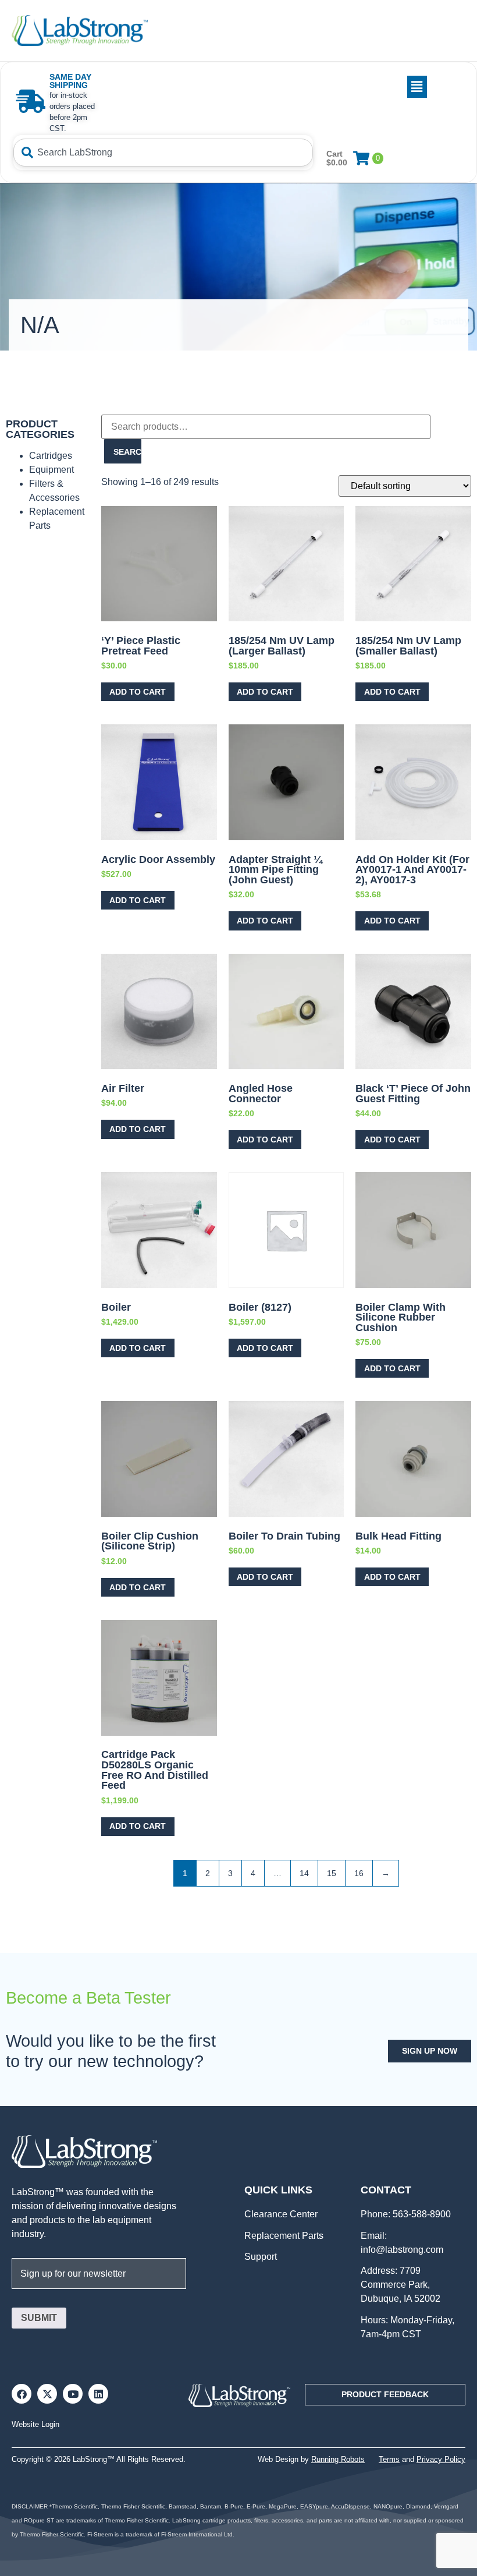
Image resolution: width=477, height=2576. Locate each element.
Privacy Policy (441, 2459)
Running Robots (338, 2459)
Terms (389, 2459)
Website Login (35, 2424)
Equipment (51, 470)
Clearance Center (281, 2214)
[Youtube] (73, 2394)
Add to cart (138, 692)
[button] (268, 87)
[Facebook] (22, 2394)
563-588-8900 (421, 2214)
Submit (39, 2318)
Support (261, 2257)
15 (332, 1873)
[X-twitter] (47, 2394)
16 (359, 1873)
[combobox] (163, 153)
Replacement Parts (284, 2236)
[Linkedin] (98, 2394)
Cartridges (51, 456)
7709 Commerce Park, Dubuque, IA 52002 (401, 2285)
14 (304, 1873)
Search (127, 452)
